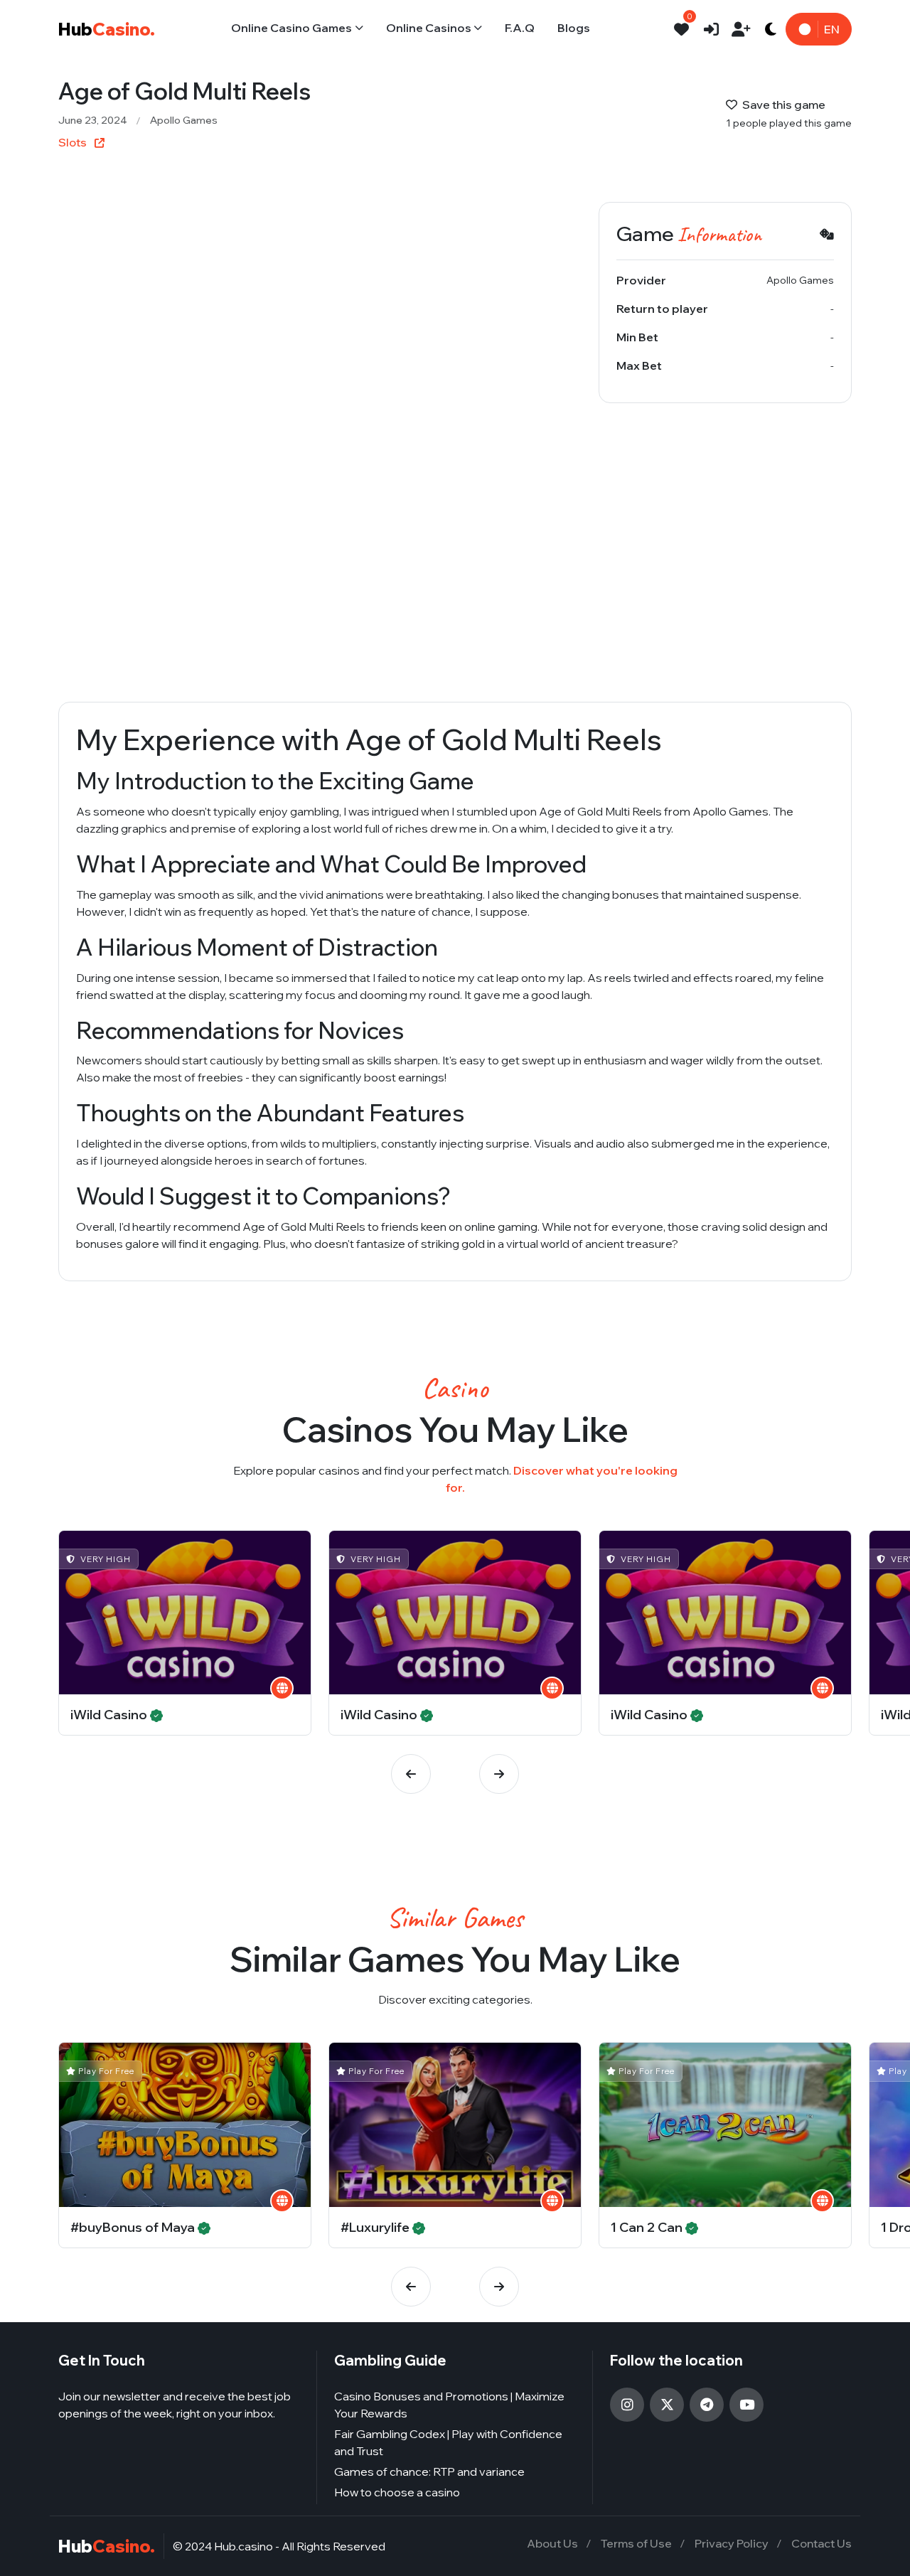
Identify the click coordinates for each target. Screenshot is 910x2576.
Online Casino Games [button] (291, 28)
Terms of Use (636, 2543)
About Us (552, 2543)
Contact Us (821, 2543)
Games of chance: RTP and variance (429, 2471)
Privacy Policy (732, 2543)
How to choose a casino (397, 2492)
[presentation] (411, 1774)
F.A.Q (520, 28)
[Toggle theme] (771, 29)
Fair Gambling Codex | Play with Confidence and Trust (448, 2442)
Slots (74, 142)
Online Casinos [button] (429, 28)
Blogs (574, 28)
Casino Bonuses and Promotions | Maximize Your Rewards (449, 2405)
